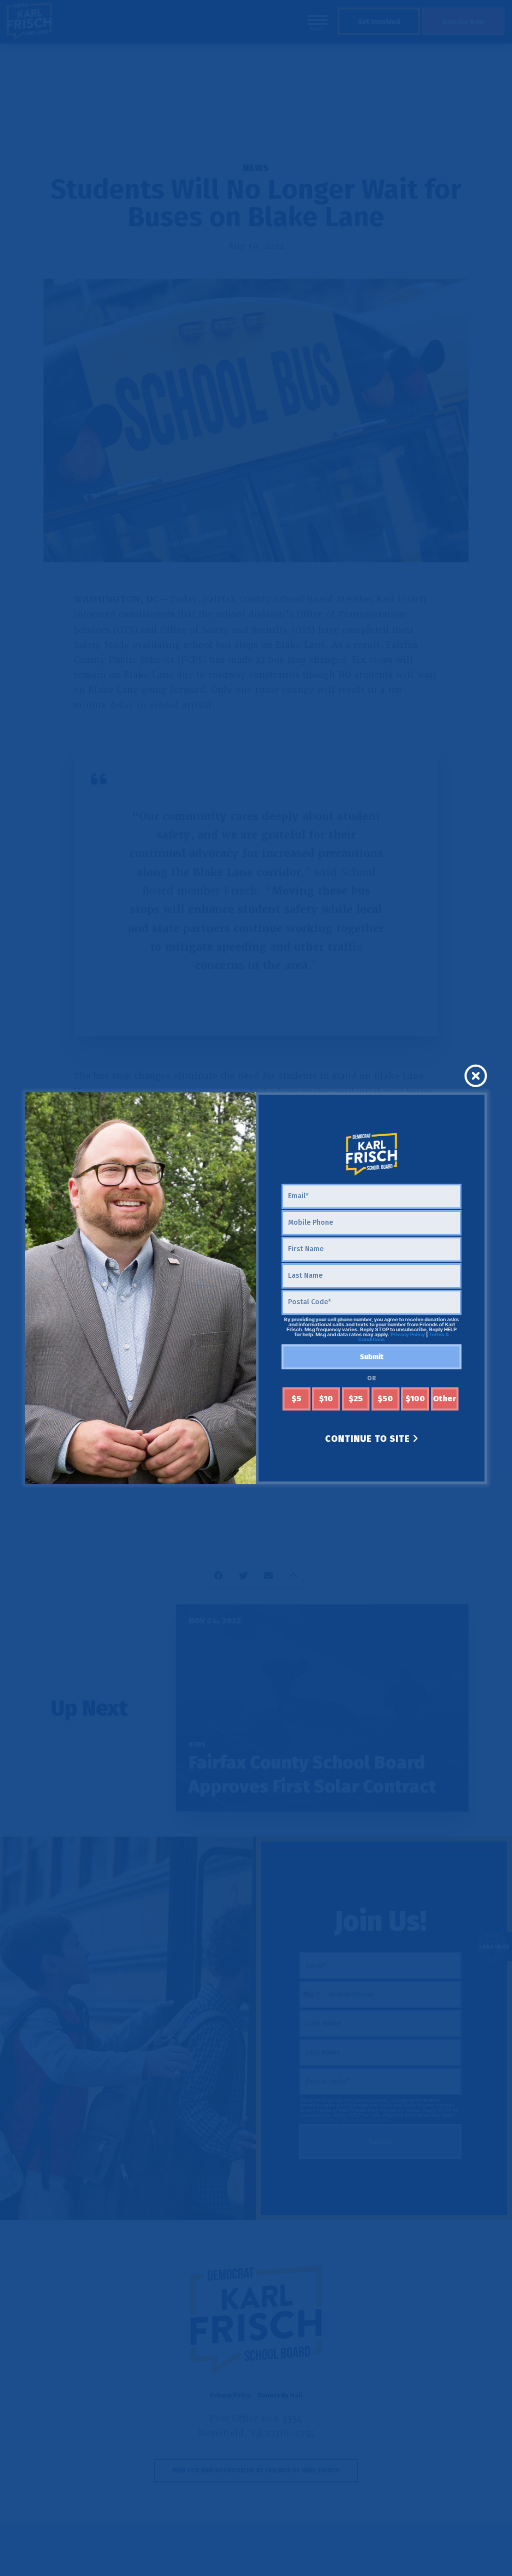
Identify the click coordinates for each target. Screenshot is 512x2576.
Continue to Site (369, 1439)
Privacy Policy (408, 1335)
